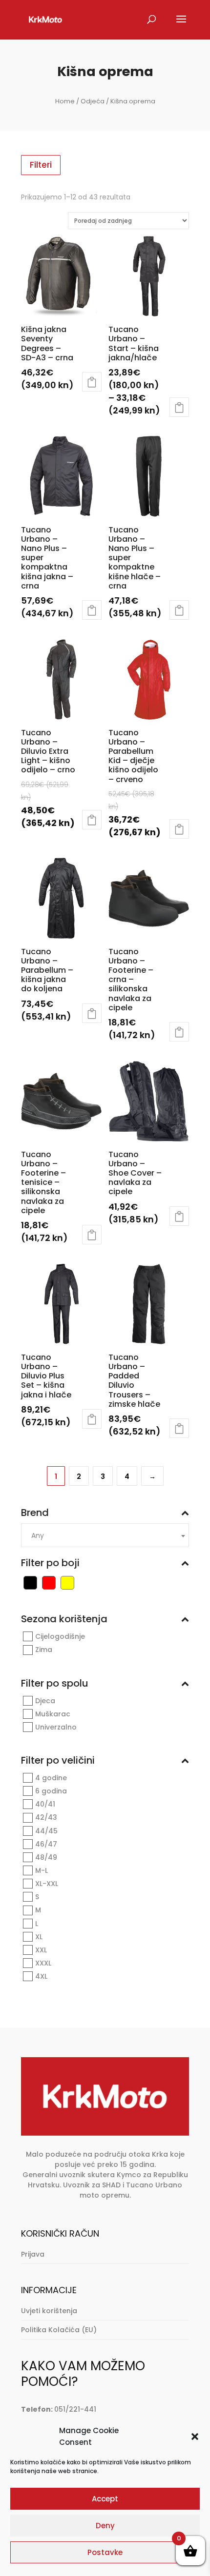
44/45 (46, 1831)
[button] (195, 2437)
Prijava (33, 2254)
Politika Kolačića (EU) (59, 2330)
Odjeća (93, 101)
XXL (41, 1950)
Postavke (105, 2552)
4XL (41, 1976)
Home (65, 101)
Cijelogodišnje (60, 1636)
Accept (105, 2499)
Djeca (45, 1701)
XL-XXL (47, 1884)
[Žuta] (67, 1582)
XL (39, 1937)
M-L (42, 1870)
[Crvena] (49, 1582)
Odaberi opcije (92, 382)
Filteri (41, 165)
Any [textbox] (38, 1535)
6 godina (51, 1791)
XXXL (43, 1963)
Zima (44, 1650)
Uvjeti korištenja (49, 2311)
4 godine (51, 1778)
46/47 (46, 1844)
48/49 (46, 1857)
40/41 (45, 1804)
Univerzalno (56, 1727)
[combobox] (105, 1535)
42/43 (46, 1818)
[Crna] (30, 1582)
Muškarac (53, 1714)
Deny (105, 2526)
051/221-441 (75, 2409)
